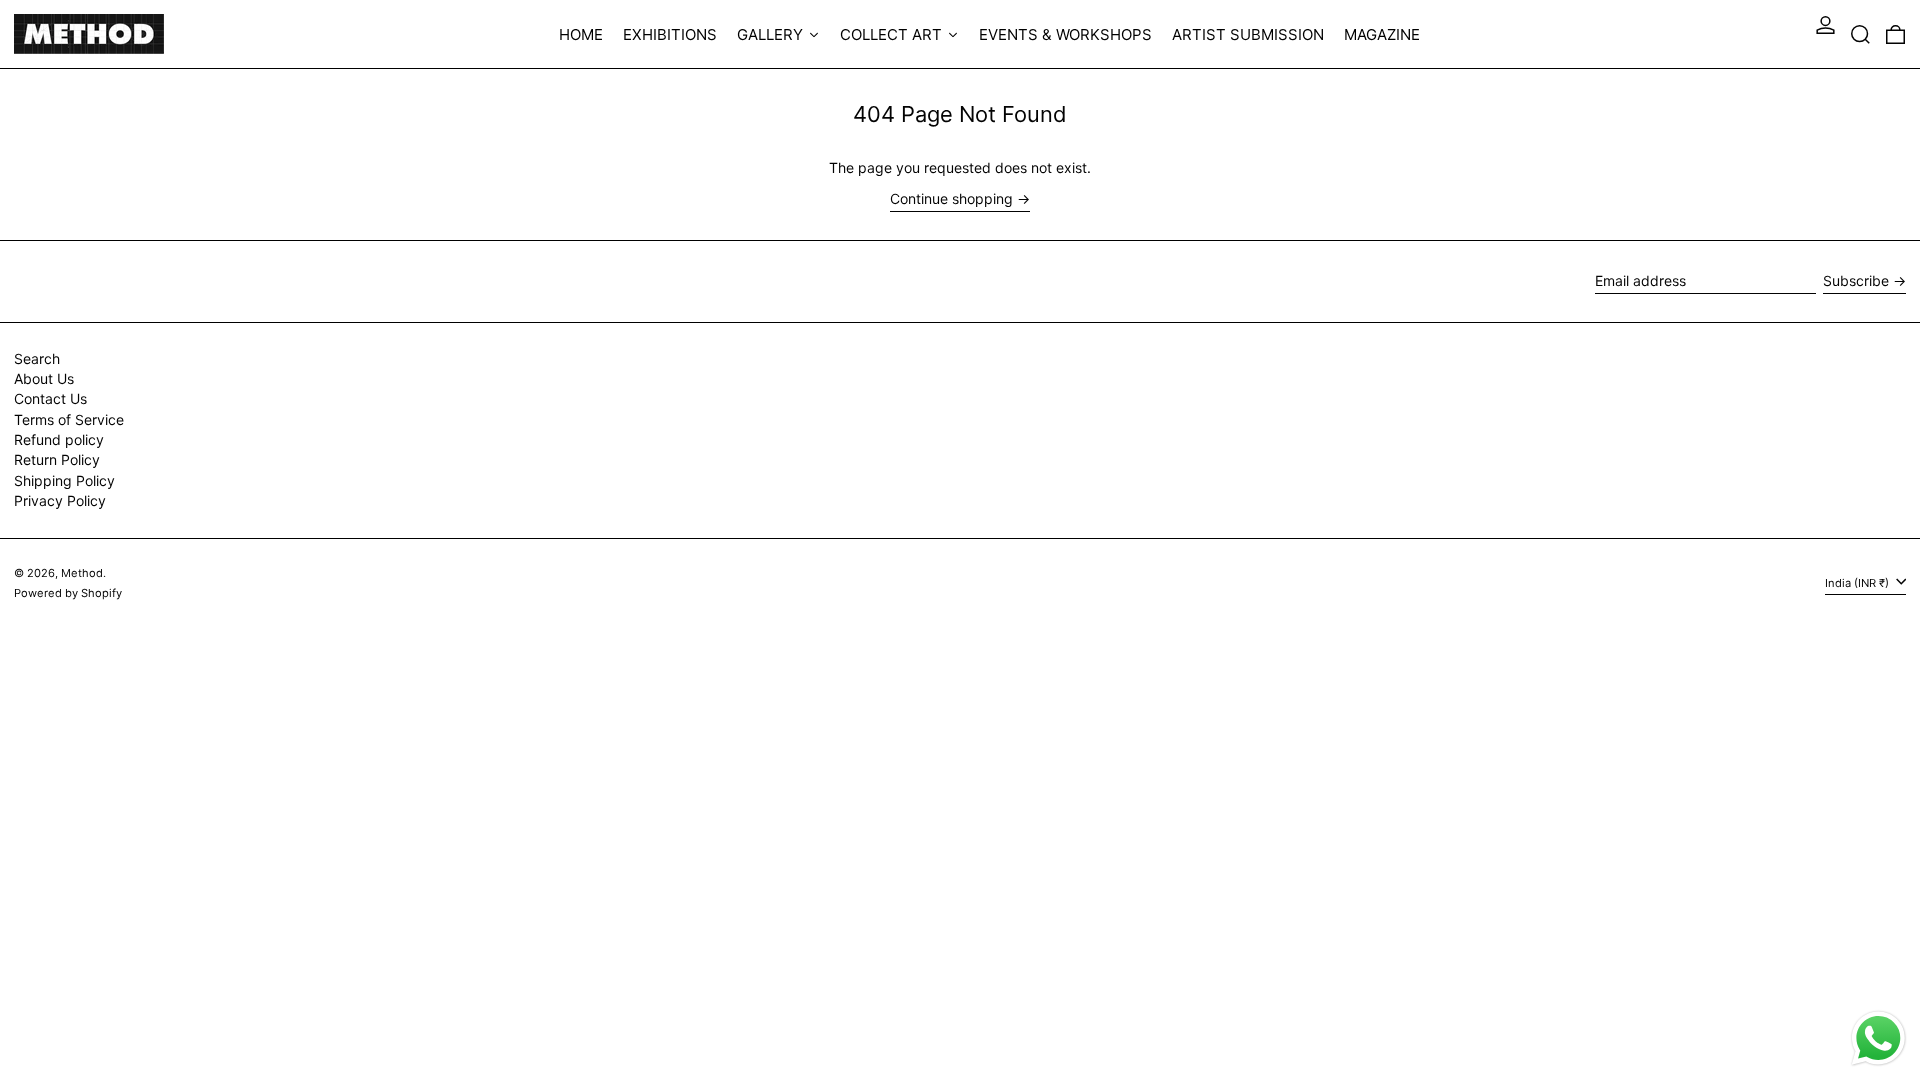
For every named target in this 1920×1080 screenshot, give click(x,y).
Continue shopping (951, 199)
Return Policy (57, 459)
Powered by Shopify (68, 593)
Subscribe (1856, 280)
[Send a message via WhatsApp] (1878, 1038)
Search (37, 358)
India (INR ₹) (1858, 583)
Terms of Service (69, 419)
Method (82, 573)
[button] (1860, 34)
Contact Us (50, 398)
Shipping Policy (64, 480)
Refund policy (59, 439)
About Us (44, 378)
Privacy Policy (60, 500)
